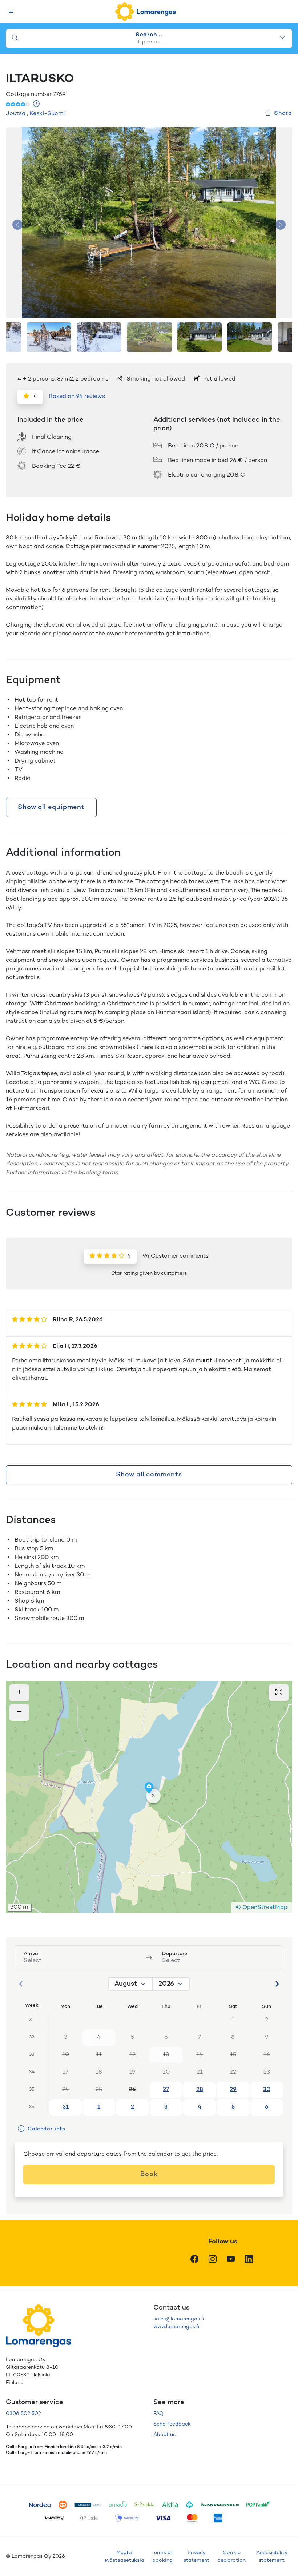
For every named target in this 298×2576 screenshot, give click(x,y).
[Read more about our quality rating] (37, 105)
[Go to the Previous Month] (21, 1984)
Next (281, 225)
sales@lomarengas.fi (179, 2319)
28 (200, 2090)
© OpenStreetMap (262, 1908)
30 (267, 2090)
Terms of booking (162, 2557)
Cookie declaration (231, 2557)
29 (233, 2090)
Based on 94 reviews (77, 397)
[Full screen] (279, 1693)
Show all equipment (51, 807)
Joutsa (16, 114)
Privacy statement (196, 2557)
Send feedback (172, 2424)
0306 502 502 (23, 2414)
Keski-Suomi (47, 114)
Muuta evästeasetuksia (124, 2557)
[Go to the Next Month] (277, 1984)
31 (66, 2107)
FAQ (158, 2414)
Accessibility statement (272, 2557)
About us (164, 2435)
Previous (17, 225)
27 (166, 2090)
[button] (153, 1796)
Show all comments (149, 1475)
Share (283, 114)
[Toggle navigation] (11, 12)
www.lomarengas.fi (176, 2327)
